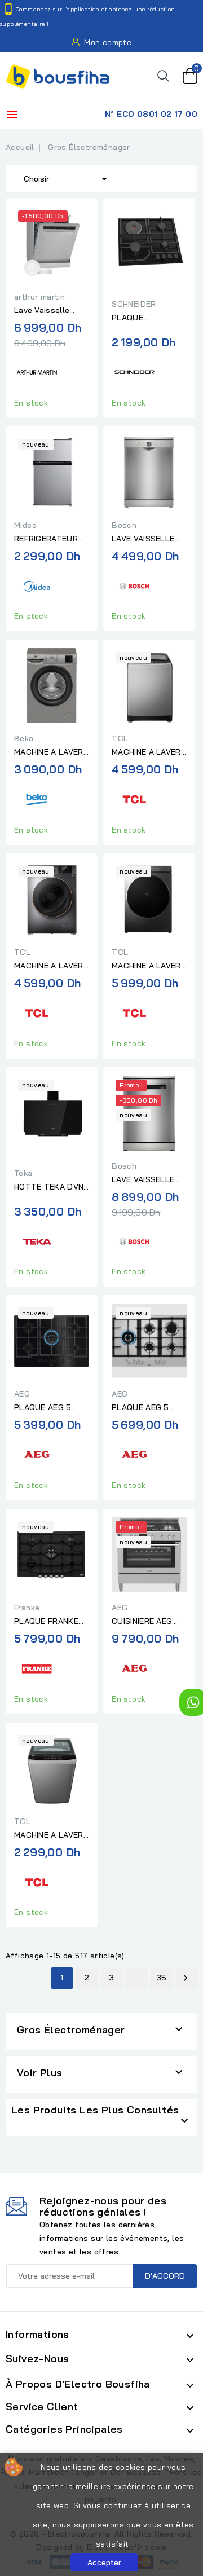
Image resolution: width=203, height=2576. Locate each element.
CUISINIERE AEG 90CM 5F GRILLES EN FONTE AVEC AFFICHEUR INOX (147, 1622)
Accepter (104, 2562)
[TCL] (134, 798)
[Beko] (37, 798)
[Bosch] (134, 585)
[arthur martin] (37, 371)
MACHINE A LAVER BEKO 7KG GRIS (49, 752)
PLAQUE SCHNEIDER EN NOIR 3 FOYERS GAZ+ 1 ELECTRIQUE (141, 318)
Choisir (67, 179)
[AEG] (37, 1453)
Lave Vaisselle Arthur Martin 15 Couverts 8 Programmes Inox (47, 311)
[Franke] (37, 1667)
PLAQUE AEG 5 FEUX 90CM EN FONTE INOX (141, 1408)
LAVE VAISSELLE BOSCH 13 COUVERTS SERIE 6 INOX (145, 1180)
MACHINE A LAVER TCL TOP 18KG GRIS (146, 752)
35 (162, 1978)
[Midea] (37, 585)
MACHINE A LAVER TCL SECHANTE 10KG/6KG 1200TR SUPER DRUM (49, 966)
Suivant (186, 1978)
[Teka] (37, 1240)
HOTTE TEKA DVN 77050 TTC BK (49, 1187)
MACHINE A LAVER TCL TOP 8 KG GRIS (49, 1835)
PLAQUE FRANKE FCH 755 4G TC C (49, 1622)
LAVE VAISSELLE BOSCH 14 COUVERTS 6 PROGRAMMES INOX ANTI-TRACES (149, 539)
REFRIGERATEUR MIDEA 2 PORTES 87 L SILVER (47, 539)
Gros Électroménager (71, 2030)
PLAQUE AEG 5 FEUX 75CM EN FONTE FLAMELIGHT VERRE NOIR (43, 1408)
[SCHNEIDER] (134, 371)
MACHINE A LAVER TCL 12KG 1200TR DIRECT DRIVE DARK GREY (146, 966)
